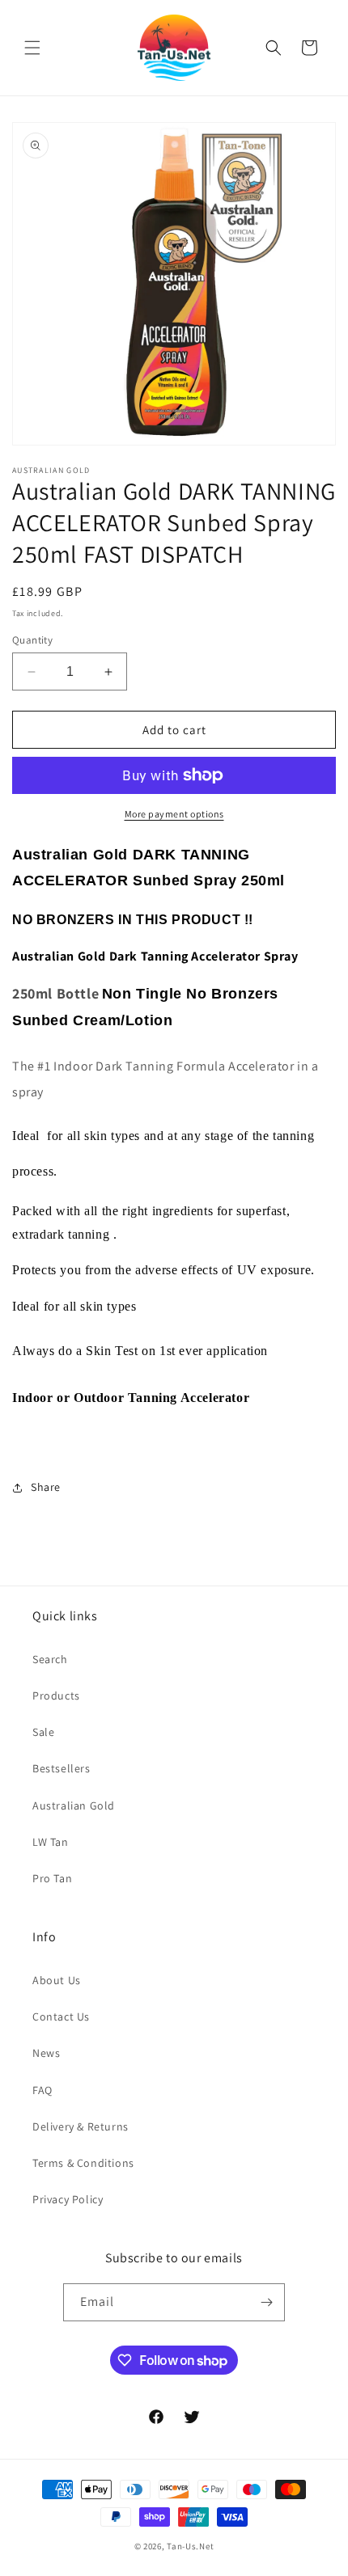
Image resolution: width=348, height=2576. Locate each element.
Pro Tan (52, 1878)
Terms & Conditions (83, 2163)
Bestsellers (62, 1768)
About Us (57, 1980)
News (46, 2053)
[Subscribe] (266, 2302)
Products (56, 1696)
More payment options (174, 814)
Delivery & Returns (81, 2126)
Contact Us (61, 2016)
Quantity (32, 640)
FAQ (42, 2090)
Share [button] (46, 1487)
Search (50, 1659)
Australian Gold (74, 1805)
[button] (32, 48)
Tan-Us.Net (190, 2546)
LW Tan (51, 1842)
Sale (43, 1732)
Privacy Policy (68, 2199)
